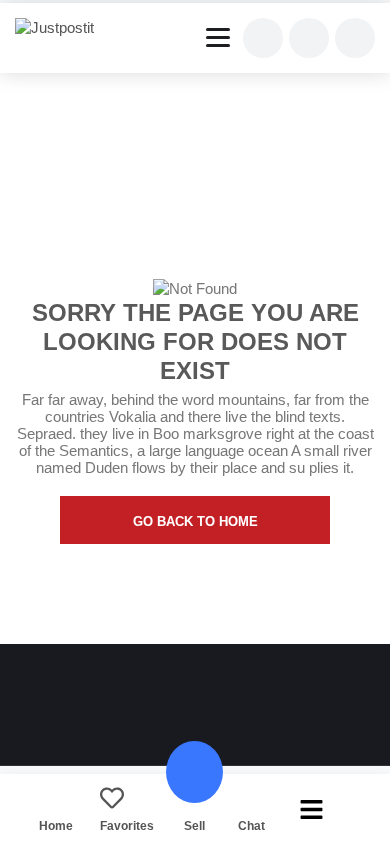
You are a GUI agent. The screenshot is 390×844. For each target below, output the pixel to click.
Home (56, 825)
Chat (251, 825)
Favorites (127, 825)
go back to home (195, 521)
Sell (194, 825)
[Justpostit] (62, 28)
